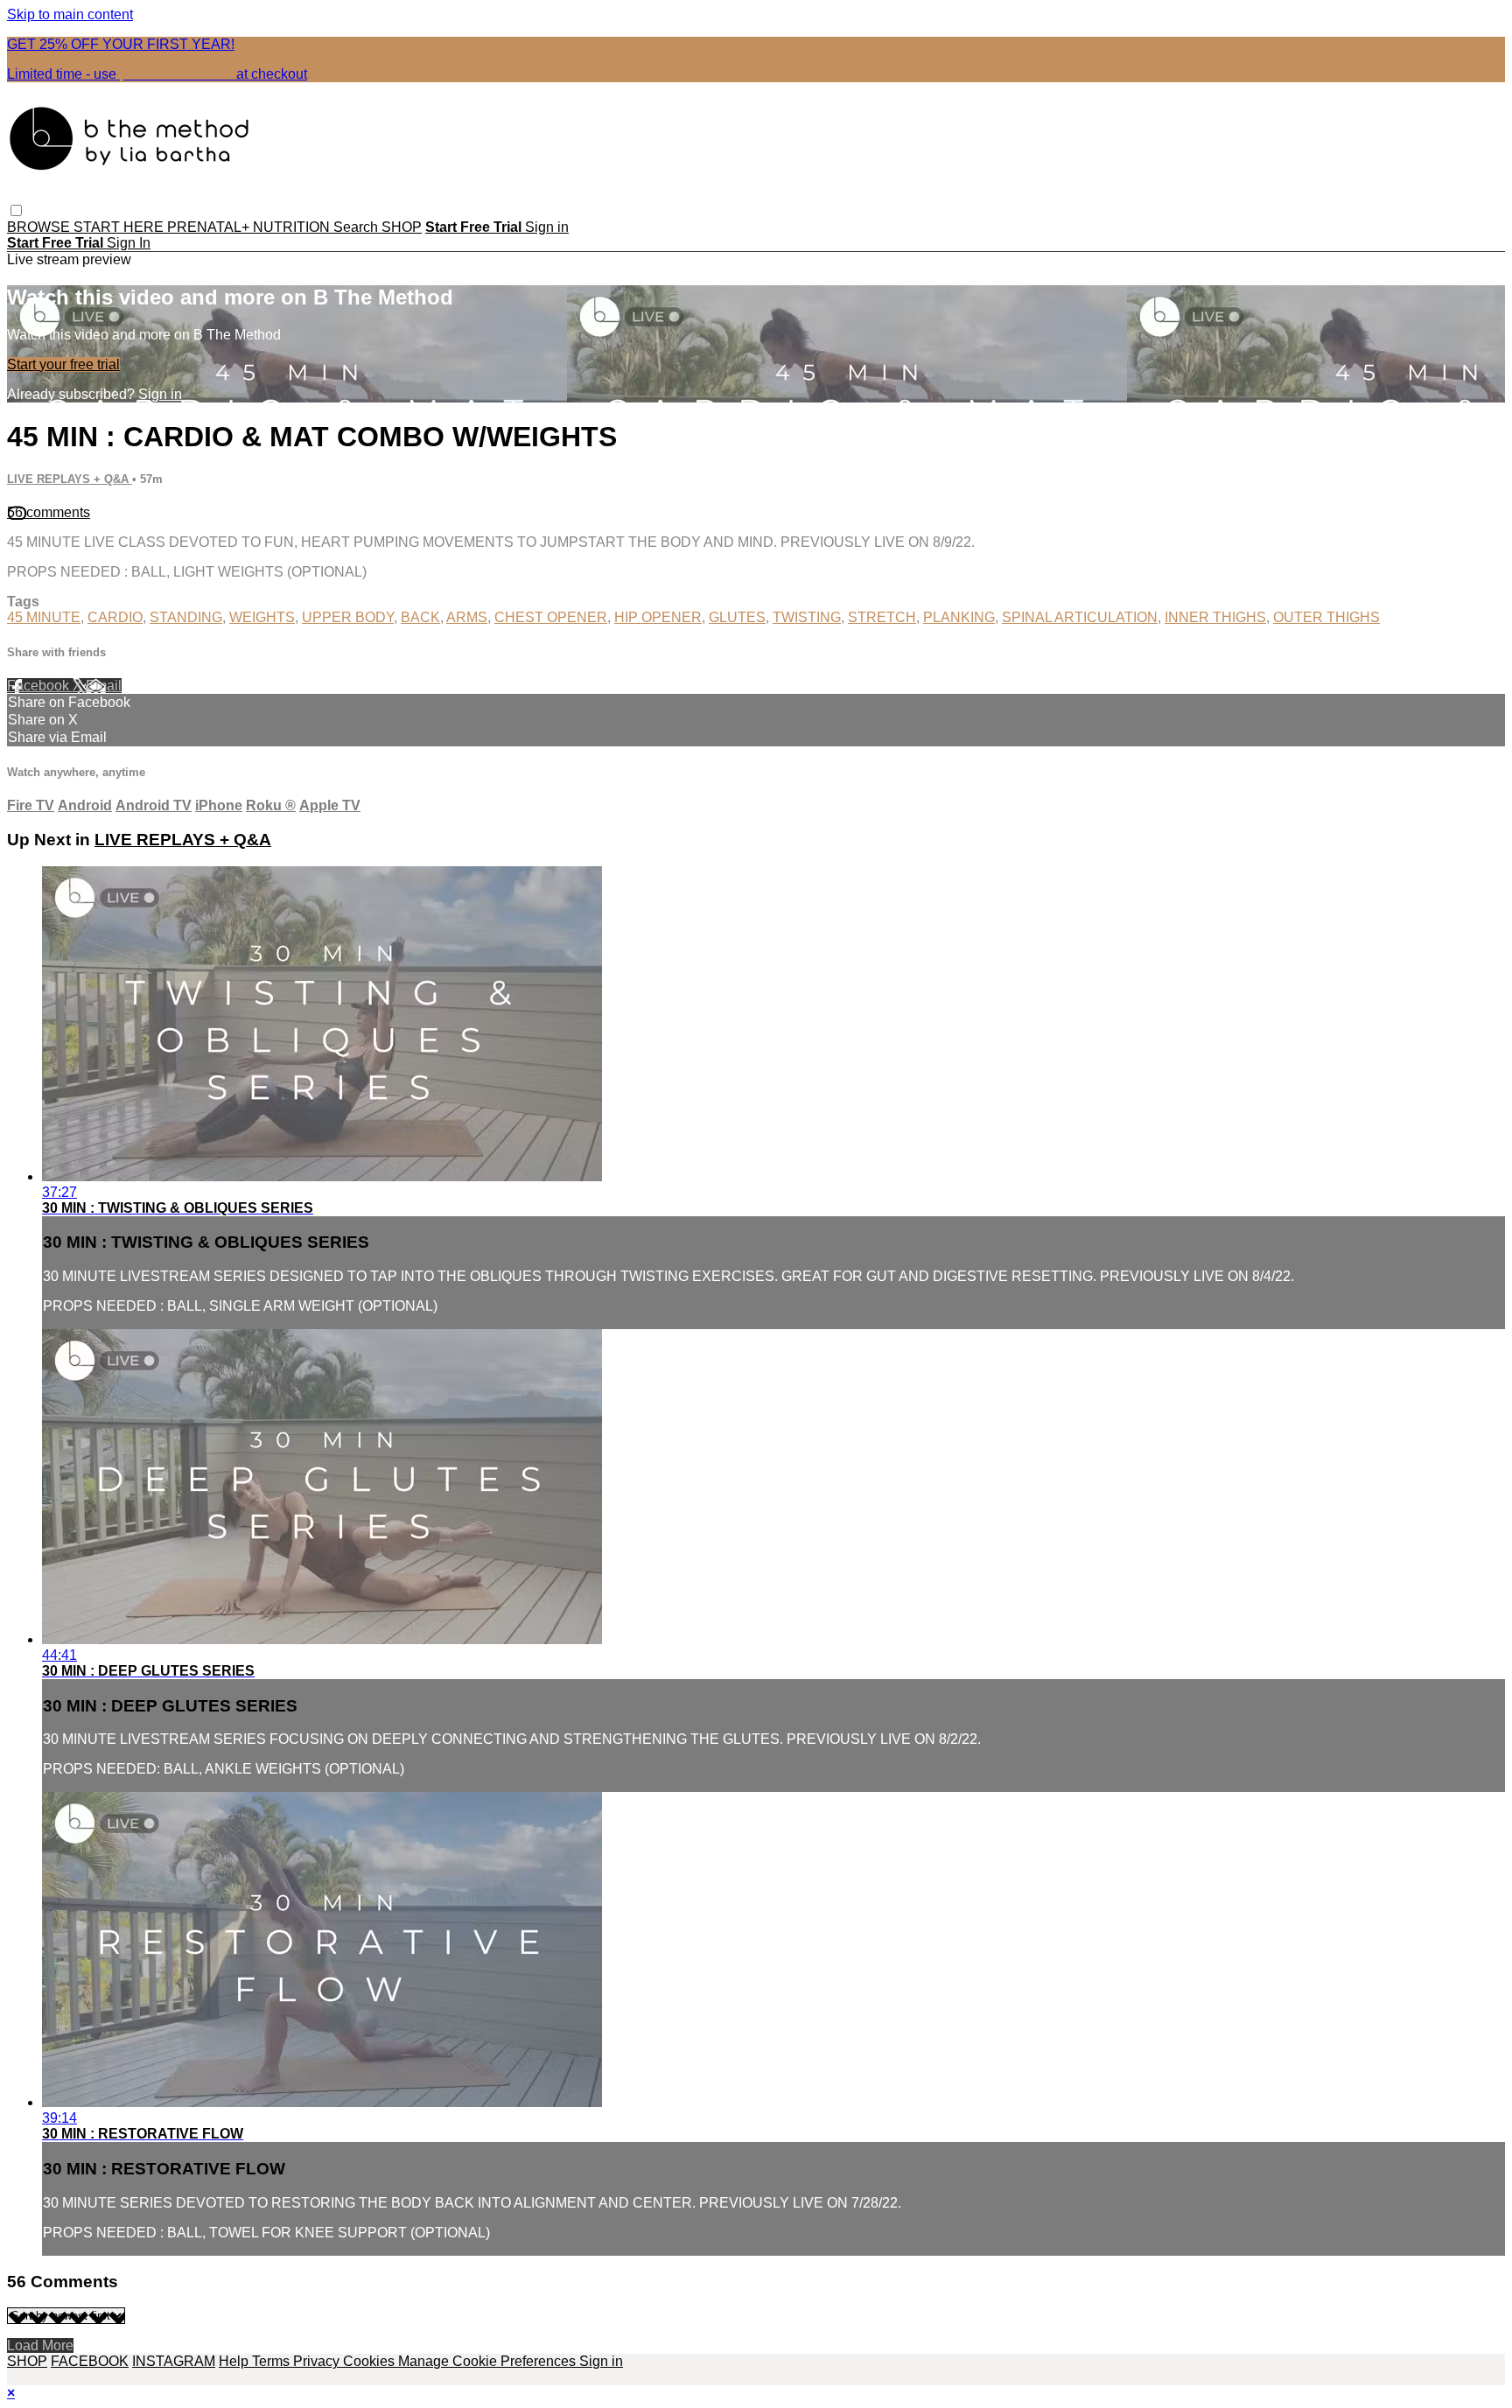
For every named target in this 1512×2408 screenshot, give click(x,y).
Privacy (318, 2361)
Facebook (40, 686)
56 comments (49, 512)
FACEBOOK (90, 2361)
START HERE (120, 227)
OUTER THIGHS (1326, 617)
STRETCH (882, 617)
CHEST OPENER (551, 617)
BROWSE (40, 227)
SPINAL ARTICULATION (1080, 617)
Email (104, 686)
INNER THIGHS (1215, 617)
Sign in (547, 227)
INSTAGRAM (174, 2361)
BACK (420, 617)
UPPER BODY (348, 617)
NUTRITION (293, 227)
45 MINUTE (44, 617)
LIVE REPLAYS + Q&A (70, 479)
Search (357, 227)
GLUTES (737, 617)
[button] (16, 210)
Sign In (129, 243)
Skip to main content (70, 14)
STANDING (186, 617)
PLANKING (959, 617)
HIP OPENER (658, 617)
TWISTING (807, 617)
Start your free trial (63, 364)
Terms (273, 2361)
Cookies (371, 2361)
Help (235, 2361)
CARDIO (115, 617)
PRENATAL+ (210, 227)
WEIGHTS (262, 617)
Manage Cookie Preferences (489, 2361)
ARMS (467, 617)
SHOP (402, 227)
